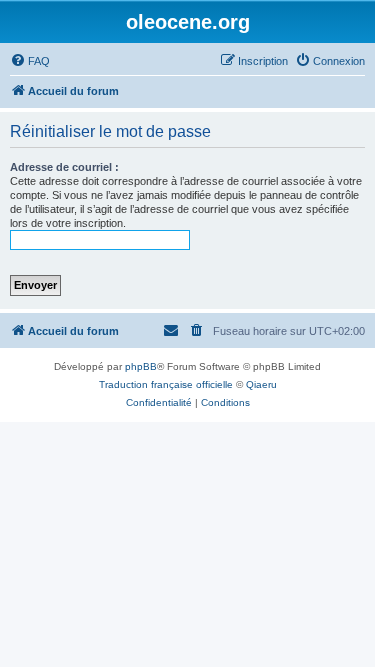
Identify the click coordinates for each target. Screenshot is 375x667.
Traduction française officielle (166, 384)
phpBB (141, 366)
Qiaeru (261, 384)
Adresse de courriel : (64, 167)
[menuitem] (30, 61)
